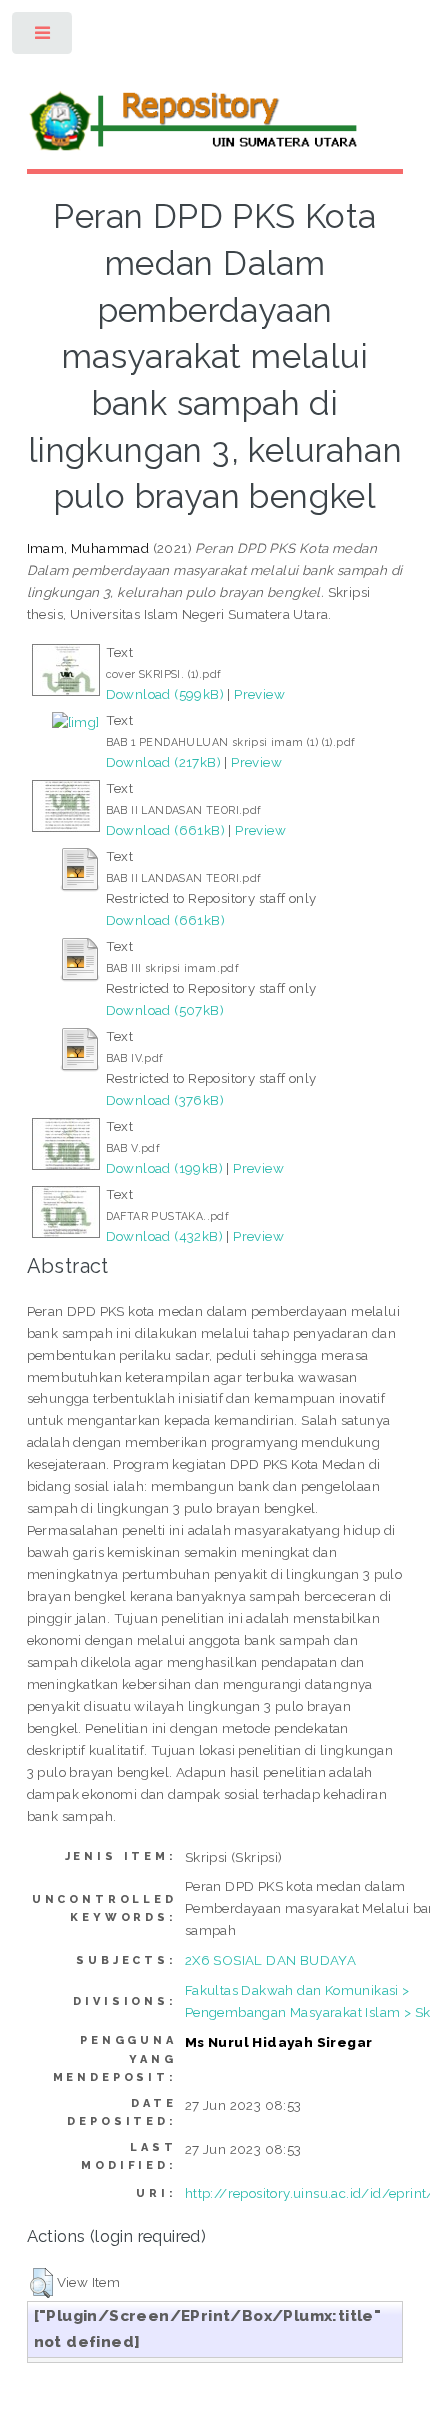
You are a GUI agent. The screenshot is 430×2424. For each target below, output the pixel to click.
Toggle (43, 37)
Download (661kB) (165, 830)
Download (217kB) (163, 762)
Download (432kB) (164, 1236)
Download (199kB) (164, 1168)
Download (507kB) (165, 1010)
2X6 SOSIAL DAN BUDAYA (270, 1960)
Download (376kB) (165, 1100)
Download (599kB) (165, 694)
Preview (259, 694)
